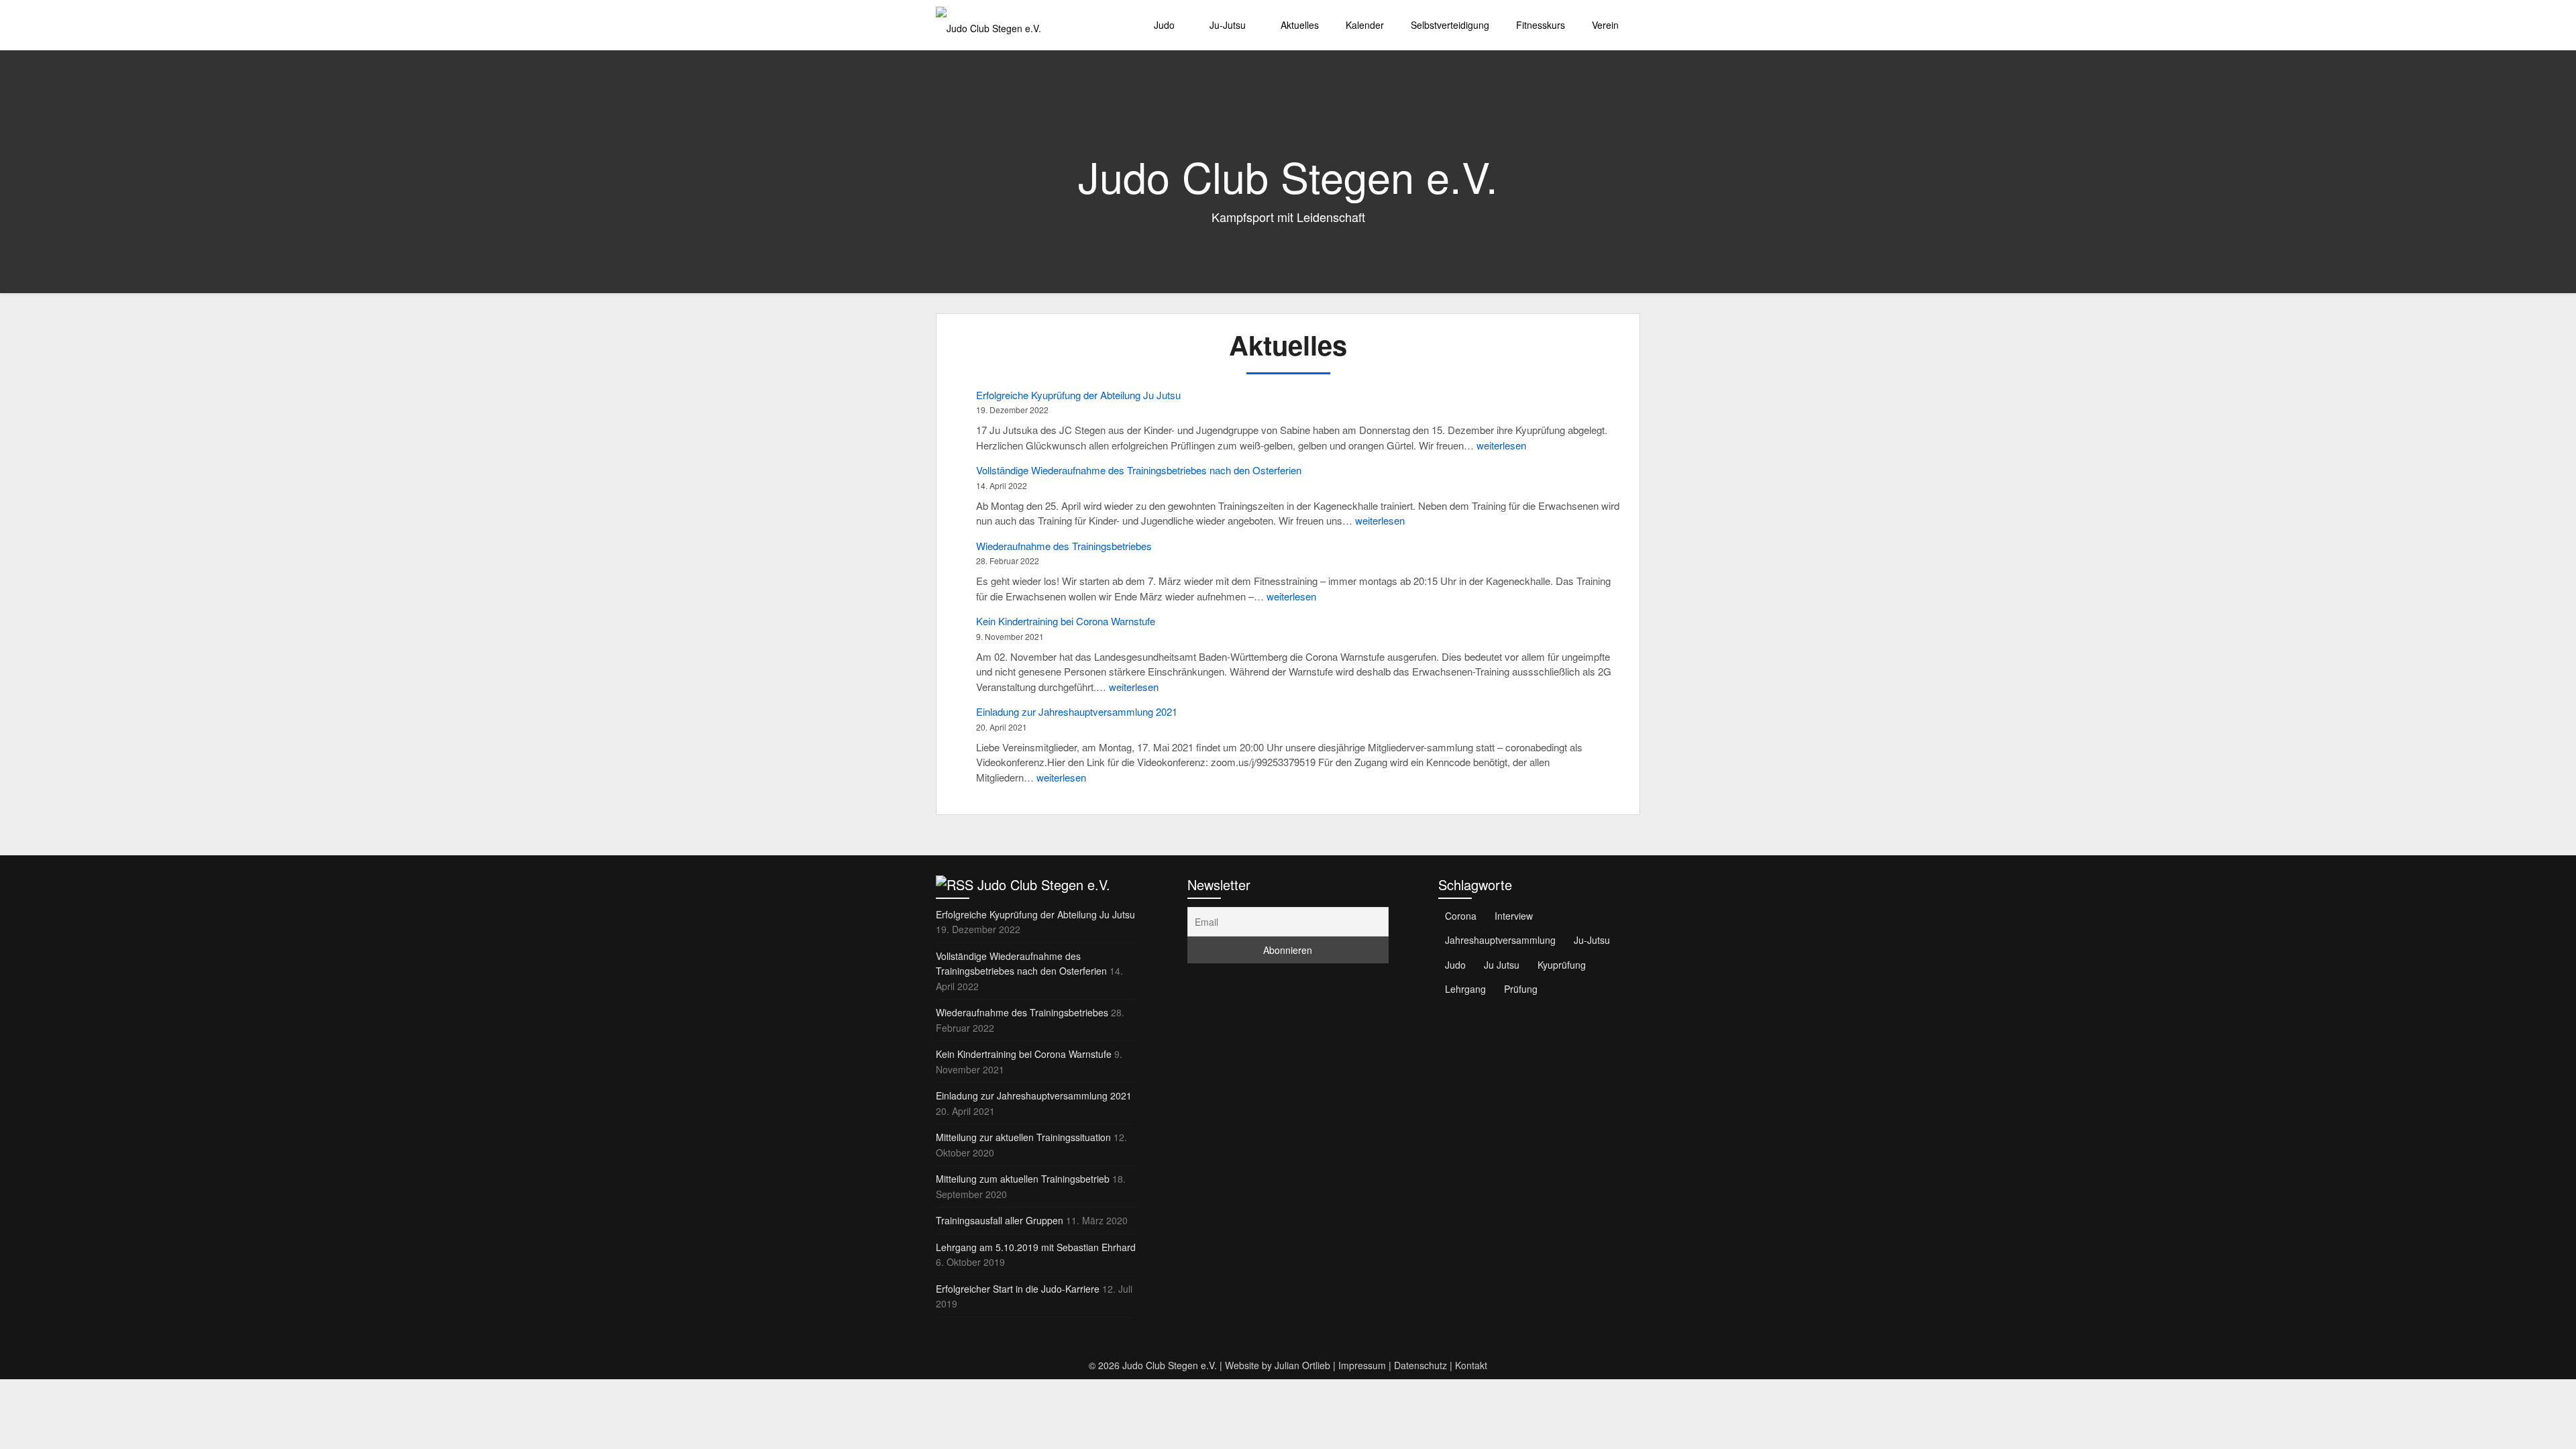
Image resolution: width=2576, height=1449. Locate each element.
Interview (1514, 916)
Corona (1461, 916)
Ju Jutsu (1502, 965)
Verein (1605, 25)
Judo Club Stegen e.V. (1044, 884)
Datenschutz (1420, 1365)
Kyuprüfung (1562, 965)
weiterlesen (1501, 445)
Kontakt (1471, 1365)
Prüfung (1521, 989)
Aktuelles (1300, 25)
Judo (1164, 25)
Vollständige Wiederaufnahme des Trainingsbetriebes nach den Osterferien (1139, 470)
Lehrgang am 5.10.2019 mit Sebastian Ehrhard (1036, 1247)
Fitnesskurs (1541, 25)
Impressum (1362, 1365)
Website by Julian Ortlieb (1278, 1365)
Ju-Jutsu (1228, 25)
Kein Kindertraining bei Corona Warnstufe (1066, 621)
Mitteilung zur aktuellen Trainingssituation (1023, 1137)
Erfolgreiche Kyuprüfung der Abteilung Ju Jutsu (1078, 395)
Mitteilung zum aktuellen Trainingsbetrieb (1023, 1179)
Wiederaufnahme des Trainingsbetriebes (1064, 546)
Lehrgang (1465, 989)
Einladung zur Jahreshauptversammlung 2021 (1077, 711)
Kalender (1365, 25)
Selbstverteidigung (1450, 25)
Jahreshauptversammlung (1500, 940)
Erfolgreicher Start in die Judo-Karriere (1018, 1289)
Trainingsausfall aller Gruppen (1000, 1220)
